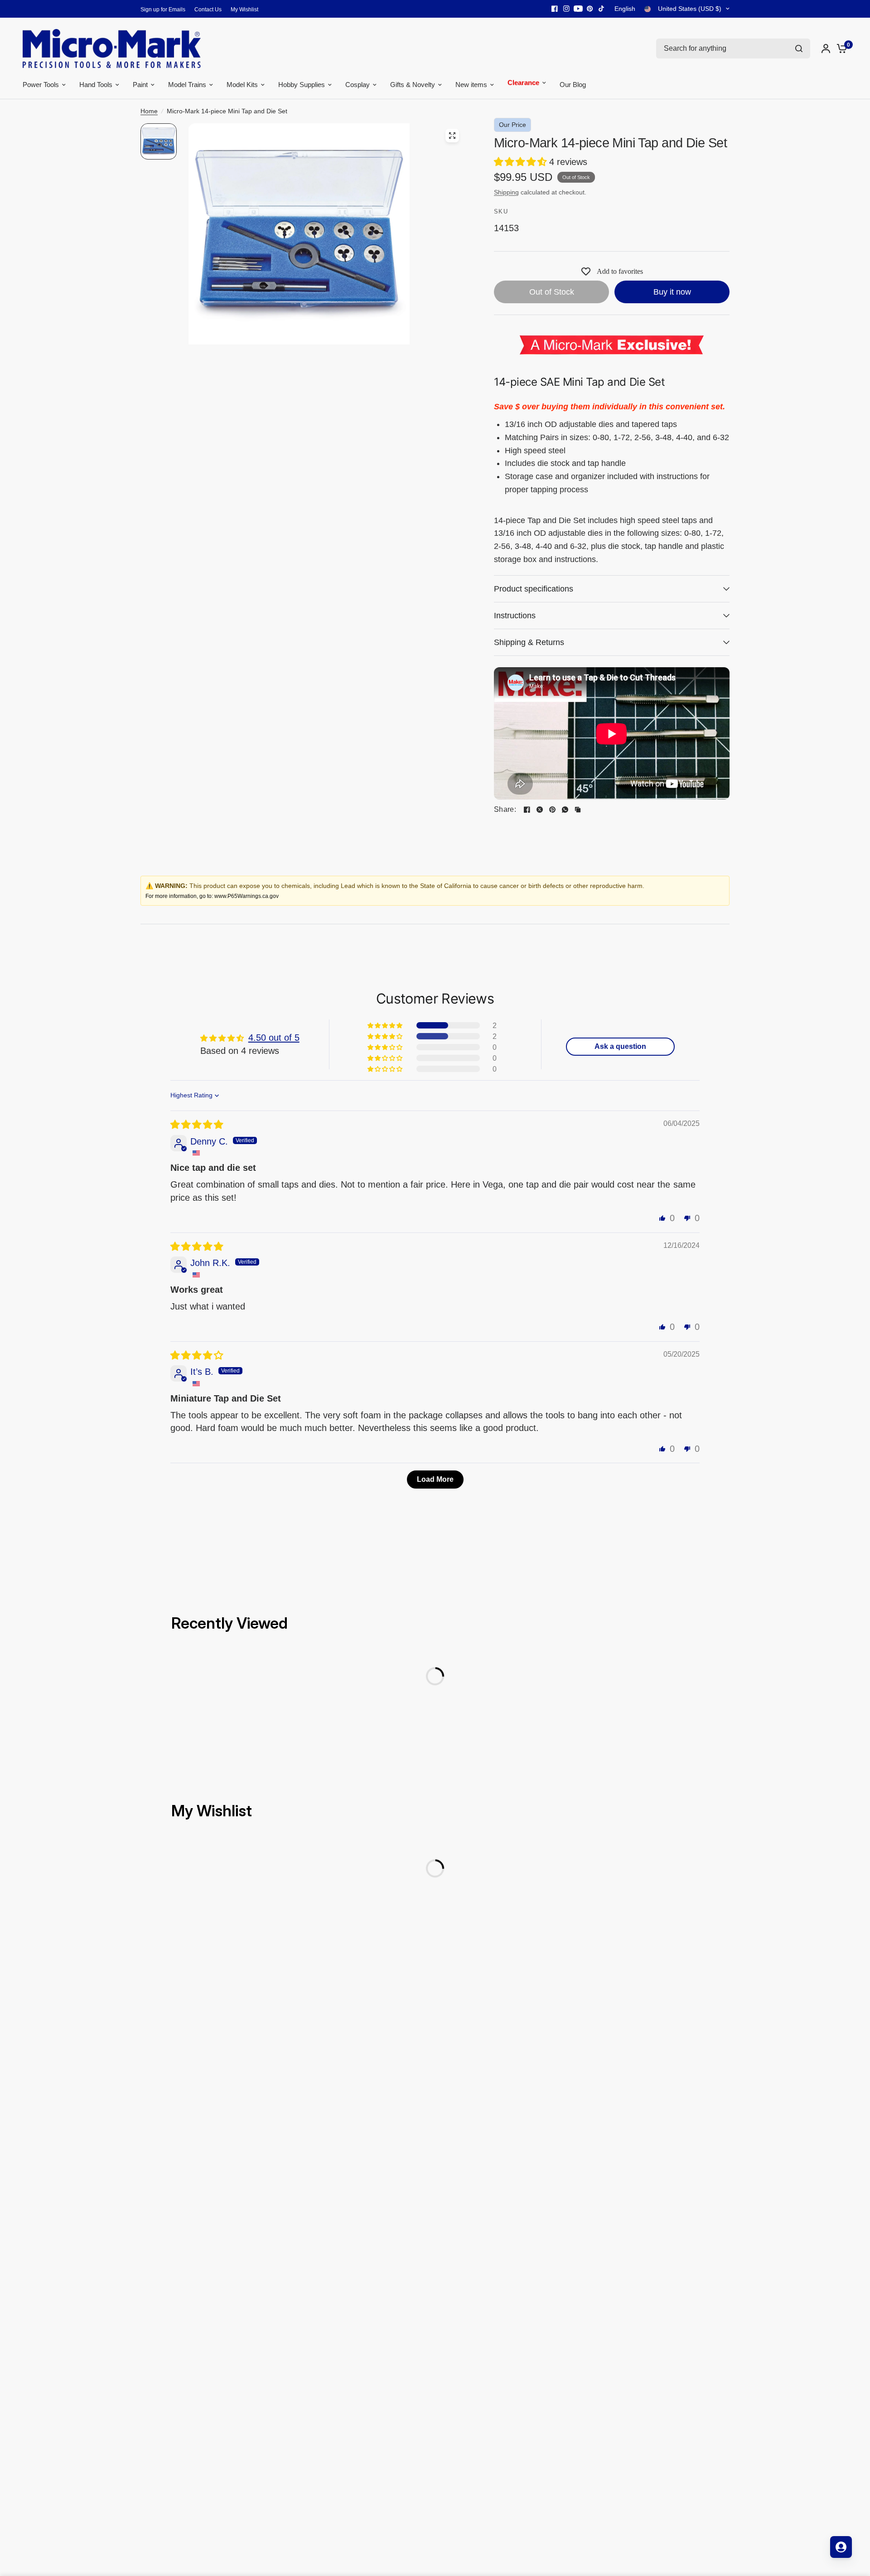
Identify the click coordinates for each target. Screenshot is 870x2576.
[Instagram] (566, 9)
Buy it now (672, 292)
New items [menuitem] (471, 85)
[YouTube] (578, 9)
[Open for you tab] (841, 2547)
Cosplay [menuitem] (358, 85)
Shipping (506, 192)
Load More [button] (435, 1479)
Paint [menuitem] (140, 85)
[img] (197, 1125)
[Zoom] (452, 136)
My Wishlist (244, 10)
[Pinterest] (590, 9)
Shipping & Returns (529, 642)
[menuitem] (165, 10)
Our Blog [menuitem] (573, 85)
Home (149, 111)
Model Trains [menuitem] (187, 85)
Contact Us (208, 10)
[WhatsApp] (565, 810)
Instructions (515, 616)
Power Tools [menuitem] (41, 85)
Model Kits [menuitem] (242, 85)
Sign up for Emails (163, 10)
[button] (522, 162)
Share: (505, 810)
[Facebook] (555, 9)
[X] (540, 810)
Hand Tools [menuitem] (96, 85)
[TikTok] (602, 9)
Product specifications (534, 589)
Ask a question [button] (620, 1046)
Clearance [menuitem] (523, 84)
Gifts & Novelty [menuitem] (413, 85)
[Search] (799, 49)
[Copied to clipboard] (578, 810)
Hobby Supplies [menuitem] (302, 85)
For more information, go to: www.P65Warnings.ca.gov (212, 896)
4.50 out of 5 (274, 1038)
